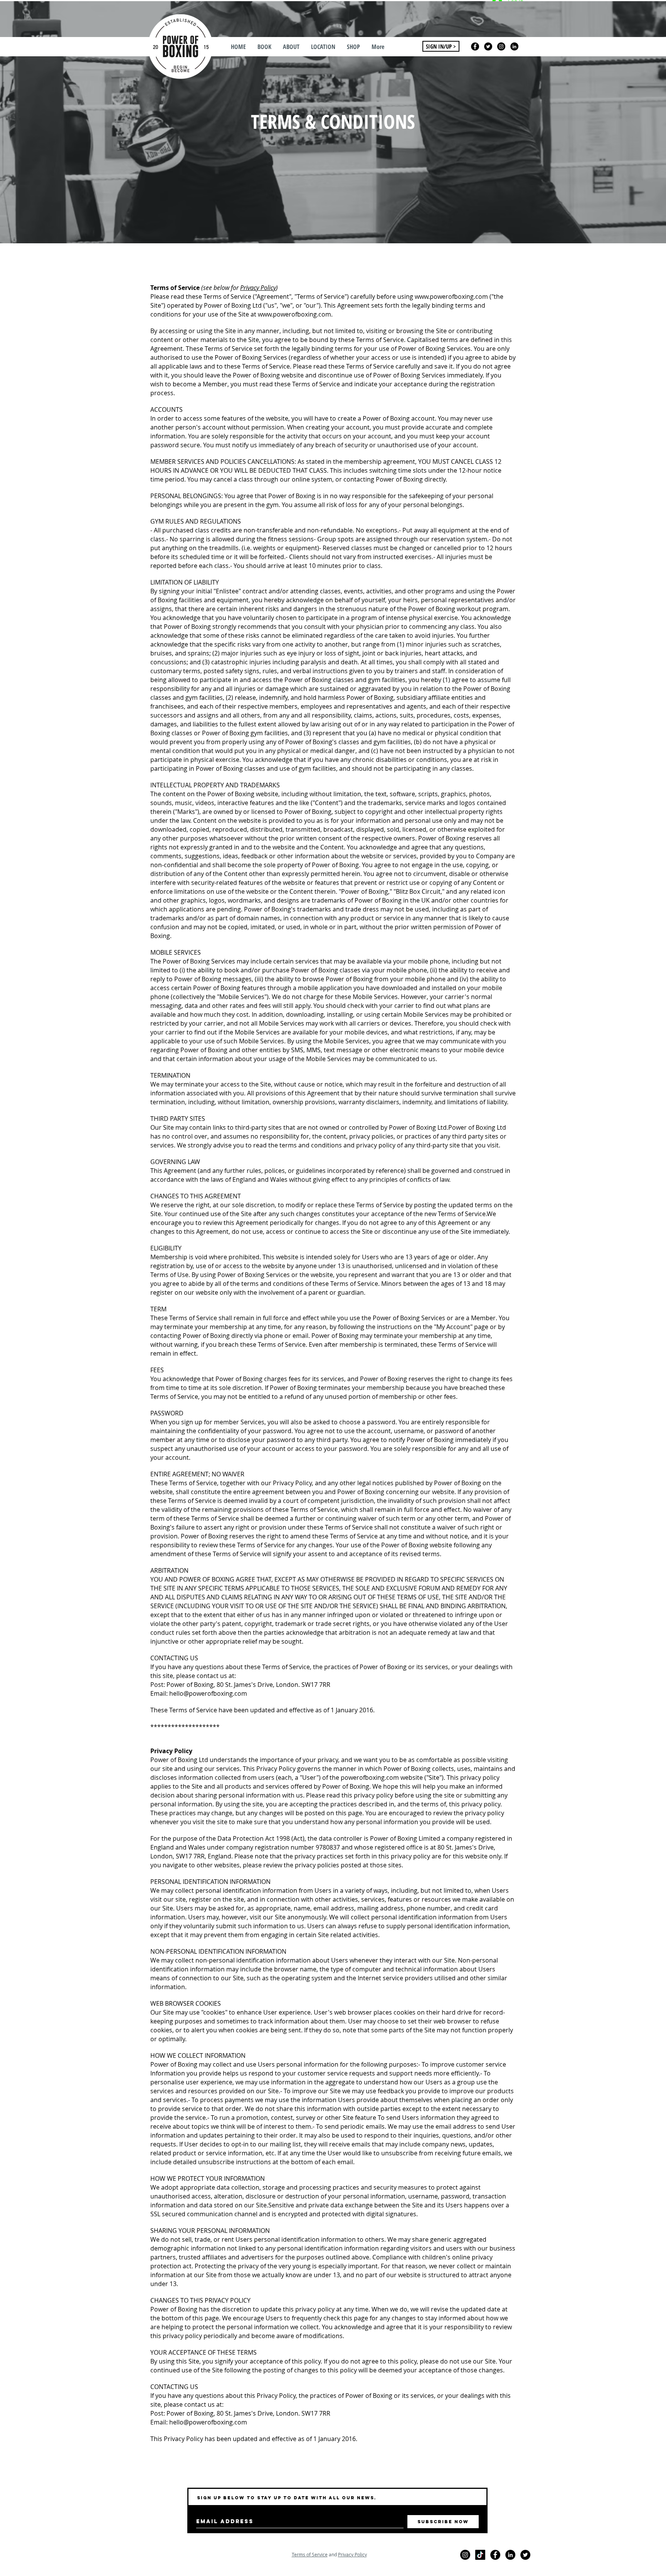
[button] (264, 47)
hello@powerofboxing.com (208, 1693)
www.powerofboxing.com (451, 297)
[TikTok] (480, 2555)
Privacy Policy (258, 288)
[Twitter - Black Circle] (488, 46)
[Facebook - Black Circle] (475, 46)
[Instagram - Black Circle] (501, 46)
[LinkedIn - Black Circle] (514, 46)
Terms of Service (310, 2554)
